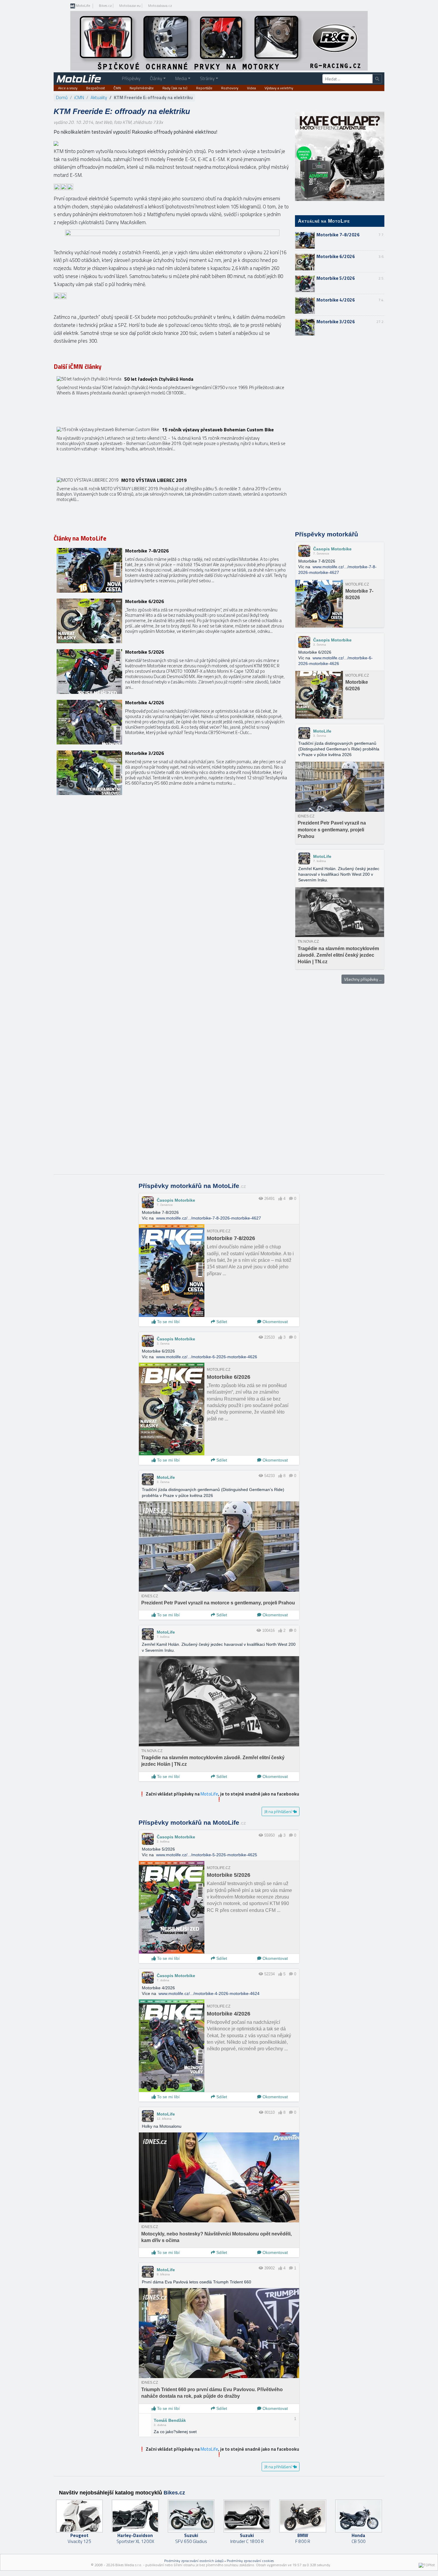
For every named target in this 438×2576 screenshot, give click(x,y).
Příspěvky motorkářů (327, 534)
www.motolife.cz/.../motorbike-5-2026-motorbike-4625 (207, 1855)
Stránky (207, 78)
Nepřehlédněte (142, 88)
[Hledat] (377, 79)
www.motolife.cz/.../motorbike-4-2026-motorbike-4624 (209, 1993)
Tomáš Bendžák (170, 2420)
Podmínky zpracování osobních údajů (194, 2561)
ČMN (117, 88)
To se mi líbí (168, 1322)
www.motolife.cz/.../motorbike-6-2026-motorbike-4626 (207, 1357)
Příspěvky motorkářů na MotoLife (192, 1186)
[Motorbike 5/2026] (172, 672)
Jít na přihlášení (278, 1811)
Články (156, 78)
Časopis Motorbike (332, 549)
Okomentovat (275, 1322)
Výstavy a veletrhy (279, 88)
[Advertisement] (340, 434)
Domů (62, 97)
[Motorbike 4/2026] (172, 722)
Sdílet (221, 1322)
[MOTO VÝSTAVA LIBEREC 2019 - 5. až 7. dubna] (172, 500)
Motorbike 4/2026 (336, 300)
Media (181, 78)
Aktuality (99, 97)
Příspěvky (131, 78)
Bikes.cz (105, 6)
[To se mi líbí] (280, 1199)
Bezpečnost (95, 88)
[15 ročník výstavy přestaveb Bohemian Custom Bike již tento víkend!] (172, 449)
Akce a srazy (68, 88)
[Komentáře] (291, 1199)
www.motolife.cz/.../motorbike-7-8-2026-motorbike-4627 (209, 1218)
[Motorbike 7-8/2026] (172, 570)
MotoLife (83, 6)
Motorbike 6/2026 (336, 256)
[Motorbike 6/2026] (172, 621)
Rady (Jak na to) (175, 88)
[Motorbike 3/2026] (172, 773)
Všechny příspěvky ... (363, 979)
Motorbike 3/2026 (336, 322)
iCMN (79, 97)
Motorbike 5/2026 (336, 278)
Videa (251, 88)
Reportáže (204, 88)
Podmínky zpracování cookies (250, 2561)
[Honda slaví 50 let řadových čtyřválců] (172, 399)
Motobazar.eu (130, 6)
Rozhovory (230, 88)
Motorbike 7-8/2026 (338, 235)
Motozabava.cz (160, 6)
